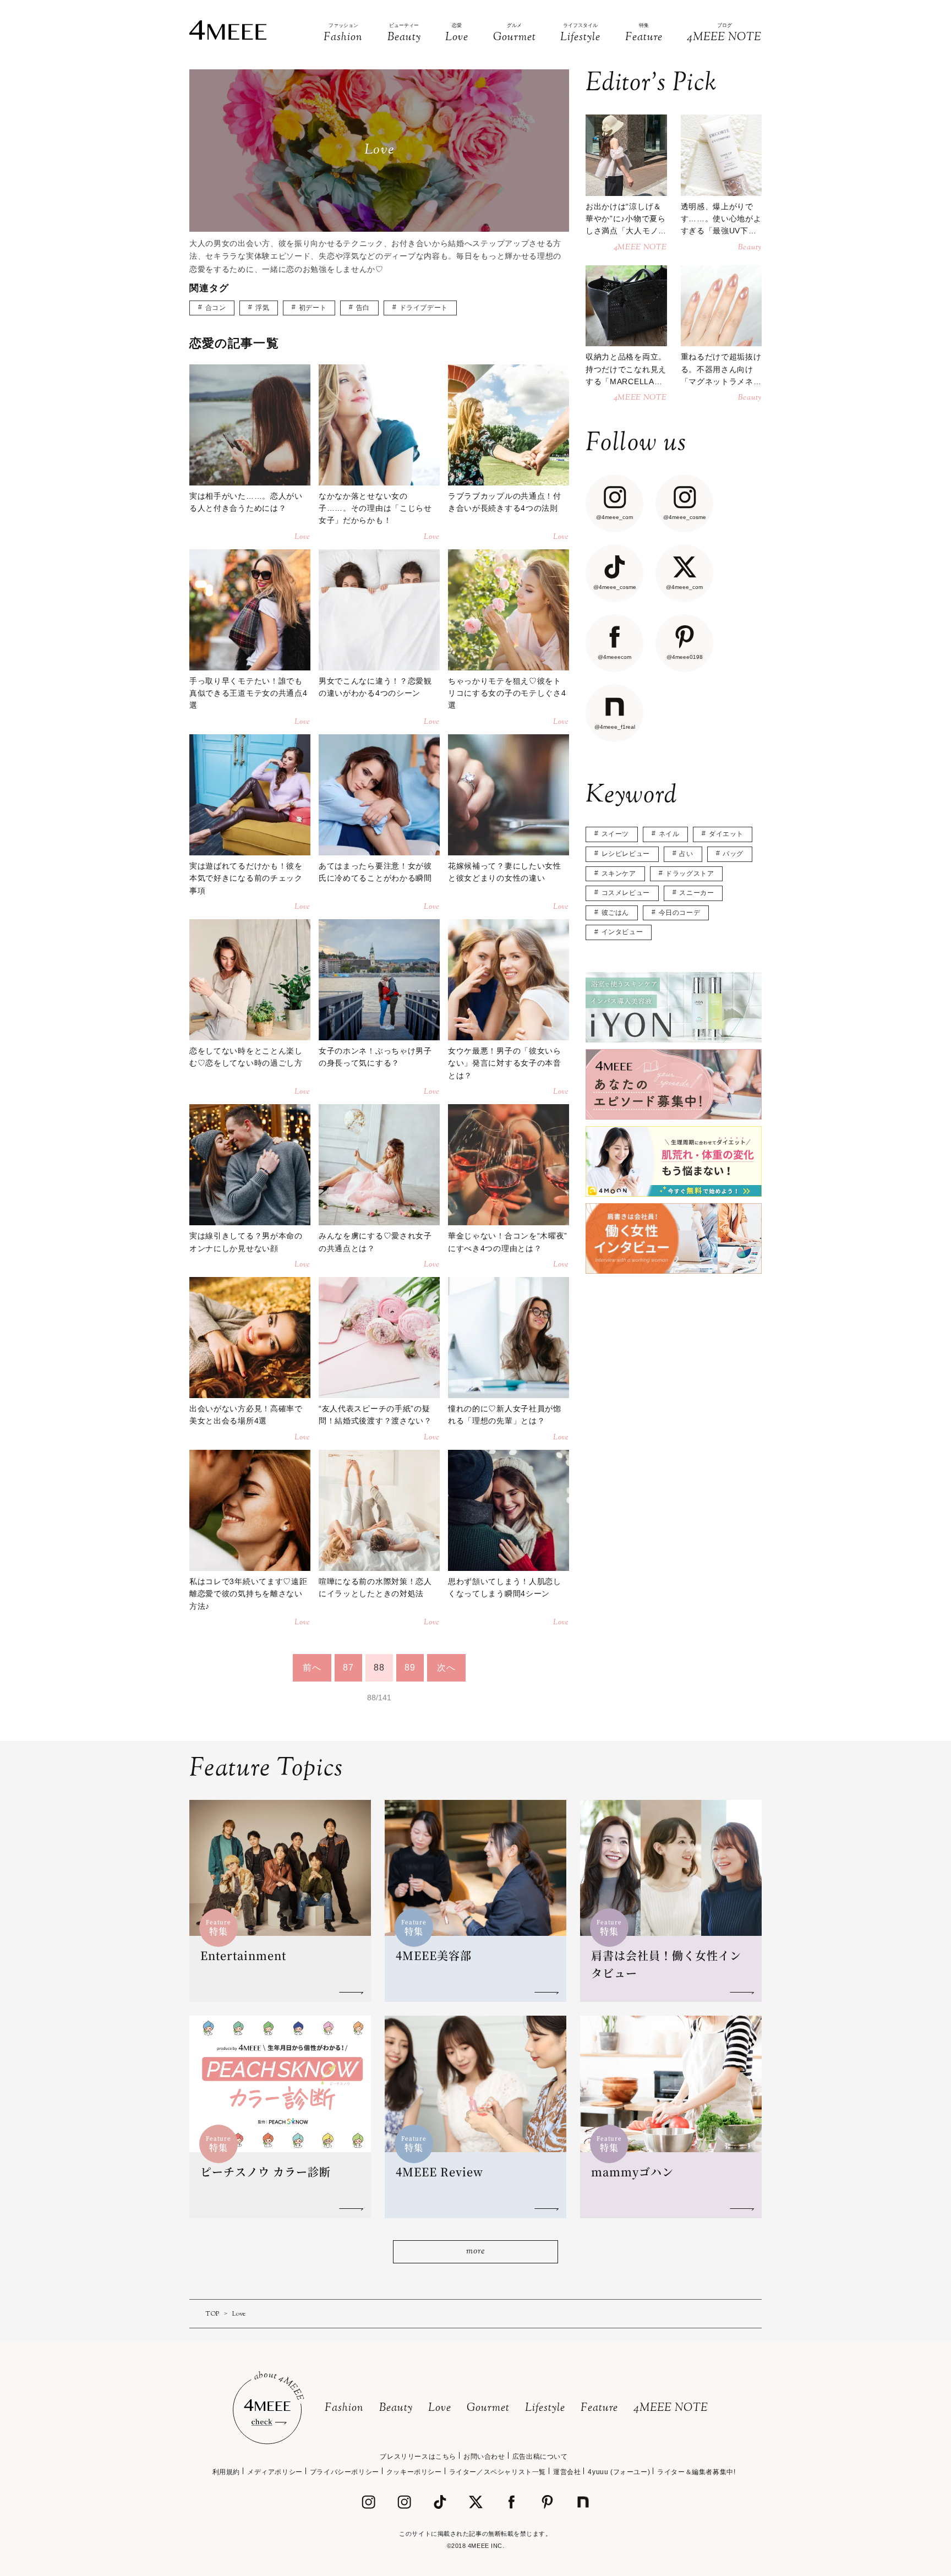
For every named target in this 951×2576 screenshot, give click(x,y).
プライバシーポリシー (345, 2472)
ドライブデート (424, 308)
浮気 (262, 308)
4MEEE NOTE (671, 2408)
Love (440, 2408)
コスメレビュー (626, 893)
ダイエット (726, 834)
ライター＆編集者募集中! (696, 2472)
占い (686, 854)
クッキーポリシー (414, 2472)
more (475, 2252)
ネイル (669, 834)
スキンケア (619, 874)
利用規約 (226, 2472)
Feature (599, 2408)
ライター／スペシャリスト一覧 (498, 2472)
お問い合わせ (484, 2457)
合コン (216, 308)
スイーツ (615, 834)
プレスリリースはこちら (418, 2457)
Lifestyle (545, 2408)
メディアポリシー (275, 2472)
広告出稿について (540, 2457)
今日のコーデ (680, 913)
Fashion (344, 2408)
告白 (363, 308)
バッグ (733, 854)
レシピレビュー (626, 854)
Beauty (396, 2408)
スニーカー (696, 893)
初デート (313, 308)
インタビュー (622, 932)
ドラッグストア (690, 874)
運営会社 (567, 2472)
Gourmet (488, 2408)
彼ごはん (615, 913)
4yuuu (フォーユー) (619, 2472)
